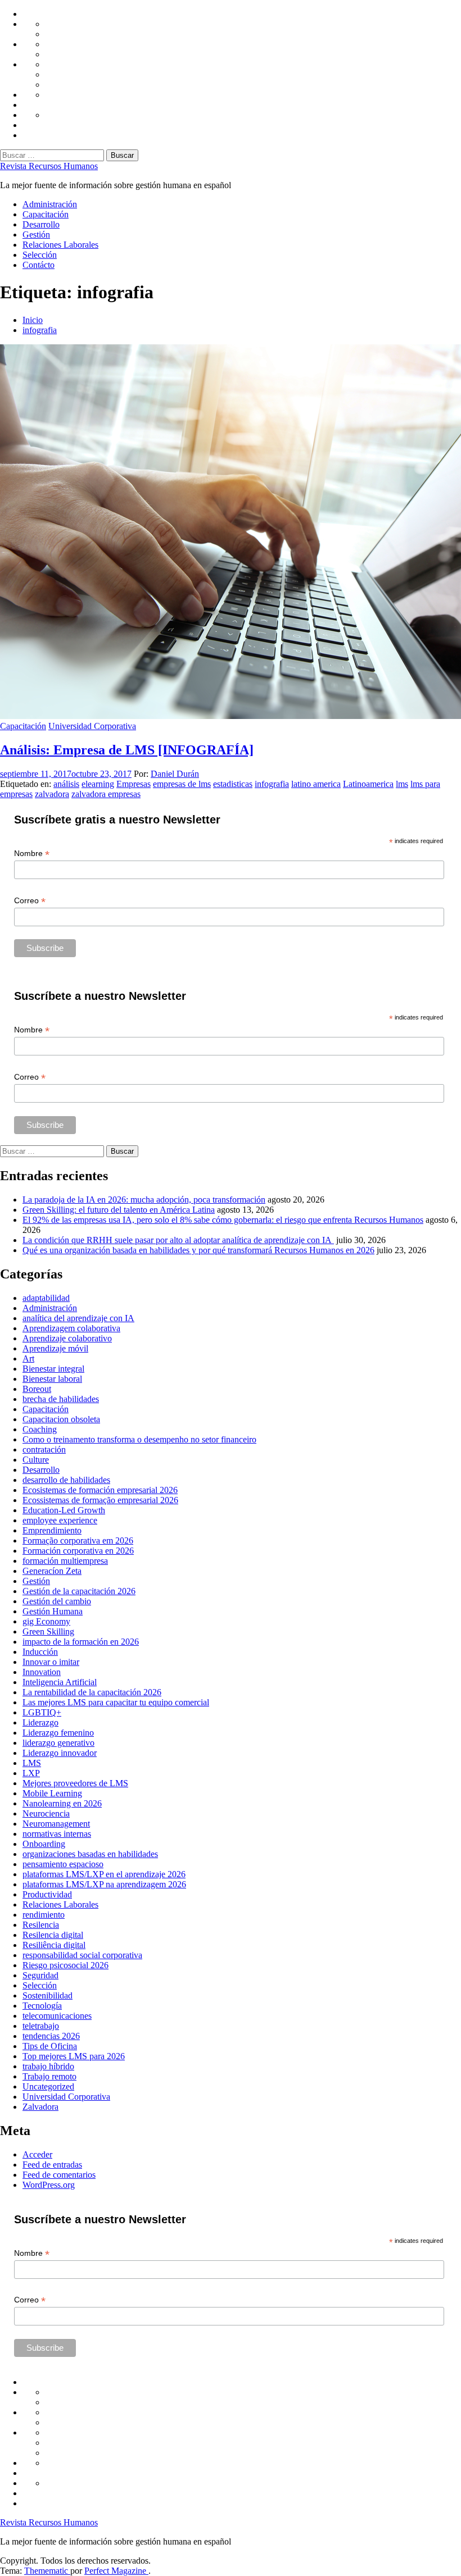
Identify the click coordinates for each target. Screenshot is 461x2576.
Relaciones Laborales (60, 245)
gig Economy (46, 1621)
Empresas (134, 784)
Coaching (40, 1429)
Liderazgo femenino (58, 1733)
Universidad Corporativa (92, 726)
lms (402, 784)
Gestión (36, 235)
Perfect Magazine (116, 2571)
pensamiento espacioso (63, 1864)
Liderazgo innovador (60, 1753)
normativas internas (57, 1834)
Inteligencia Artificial (60, 1682)
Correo (30, 901)
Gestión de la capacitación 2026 (79, 1591)
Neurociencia (46, 1813)
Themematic (47, 2571)
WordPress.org (49, 2185)
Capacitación (46, 214)
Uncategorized (48, 2086)
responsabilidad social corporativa (82, 1955)
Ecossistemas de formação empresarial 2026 (100, 1500)
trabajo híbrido (48, 2066)
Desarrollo (41, 224)
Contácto (39, 265)
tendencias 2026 (51, 2036)
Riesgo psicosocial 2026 (65, 1965)
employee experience (60, 1520)
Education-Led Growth (64, 1510)
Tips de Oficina (50, 2046)
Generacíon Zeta (52, 1571)
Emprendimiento (52, 1530)
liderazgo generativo (58, 1743)
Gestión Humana (53, 1611)
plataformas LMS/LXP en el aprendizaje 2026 (104, 1874)
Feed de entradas (52, 2165)
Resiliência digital (54, 1945)
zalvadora (52, 794)
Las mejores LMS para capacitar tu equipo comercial (116, 1702)
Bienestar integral (53, 1369)
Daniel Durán (175, 774)
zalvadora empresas (106, 794)
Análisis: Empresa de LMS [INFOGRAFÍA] (127, 750)
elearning (98, 784)
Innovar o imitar (51, 1662)
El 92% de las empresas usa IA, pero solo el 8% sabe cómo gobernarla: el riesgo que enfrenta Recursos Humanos (223, 1220)
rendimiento (44, 1915)
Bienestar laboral (52, 1379)
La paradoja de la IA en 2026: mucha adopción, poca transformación (144, 1200)
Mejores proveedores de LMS (75, 1783)
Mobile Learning (52, 1793)
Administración (50, 204)
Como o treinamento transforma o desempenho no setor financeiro (139, 1439)
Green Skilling (48, 1631)
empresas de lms (182, 784)
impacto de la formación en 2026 (81, 1642)
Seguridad (40, 1975)
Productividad (47, 1894)
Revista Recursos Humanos (49, 166)
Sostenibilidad (48, 1995)
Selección (40, 255)
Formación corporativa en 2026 (78, 1551)
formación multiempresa (65, 1561)
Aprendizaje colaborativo (67, 1338)
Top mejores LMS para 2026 (74, 2056)
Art (28, 1358)
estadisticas (233, 784)
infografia (272, 784)
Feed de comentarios (59, 2175)
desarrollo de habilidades (66, 1480)
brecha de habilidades (61, 1399)
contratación (44, 1449)
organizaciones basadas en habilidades (90, 1854)
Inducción (40, 1652)
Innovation (42, 1672)
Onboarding (44, 1844)
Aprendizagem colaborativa (71, 1328)
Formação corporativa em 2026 (78, 1540)
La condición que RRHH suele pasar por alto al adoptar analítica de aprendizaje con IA (178, 1240)
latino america (316, 784)
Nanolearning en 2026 (62, 1803)
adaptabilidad (46, 1298)
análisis (66, 784)
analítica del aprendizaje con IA (78, 1318)
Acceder (37, 2154)
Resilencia (41, 1925)
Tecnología (42, 2006)
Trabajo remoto (49, 2076)
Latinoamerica (368, 784)
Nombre (32, 854)
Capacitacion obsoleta (61, 1419)
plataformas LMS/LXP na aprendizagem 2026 (104, 1884)
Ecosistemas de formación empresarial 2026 (100, 1490)
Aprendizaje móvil (55, 1348)
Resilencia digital (53, 1935)
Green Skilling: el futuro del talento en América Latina (119, 1210)
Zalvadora (40, 2107)
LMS (32, 1763)
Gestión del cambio (57, 1601)
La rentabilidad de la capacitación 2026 (92, 1692)
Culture (36, 1460)
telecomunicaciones (57, 2016)
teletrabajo (41, 2026)
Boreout (37, 1389)
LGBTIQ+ (42, 1712)
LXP (31, 1773)
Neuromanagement (56, 1824)
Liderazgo (40, 1722)
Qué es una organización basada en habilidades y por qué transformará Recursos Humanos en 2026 (198, 1250)
